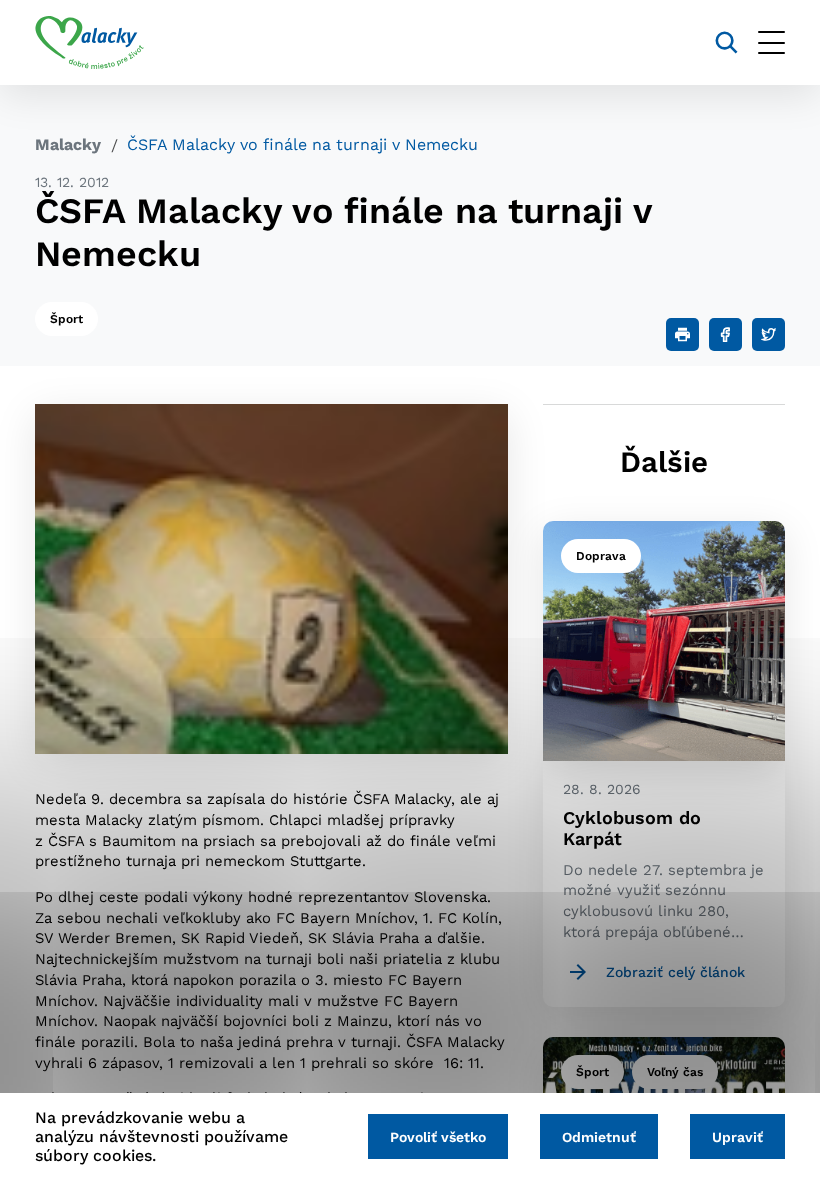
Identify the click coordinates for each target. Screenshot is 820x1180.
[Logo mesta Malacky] (89, 43)
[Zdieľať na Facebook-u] (725, 334)
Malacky (68, 144)
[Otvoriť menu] (771, 42)
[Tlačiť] (682, 334)
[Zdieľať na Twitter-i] (768, 334)
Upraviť (737, 1137)
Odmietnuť (599, 1137)
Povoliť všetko (438, 1137)
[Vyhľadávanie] (726, 42)
